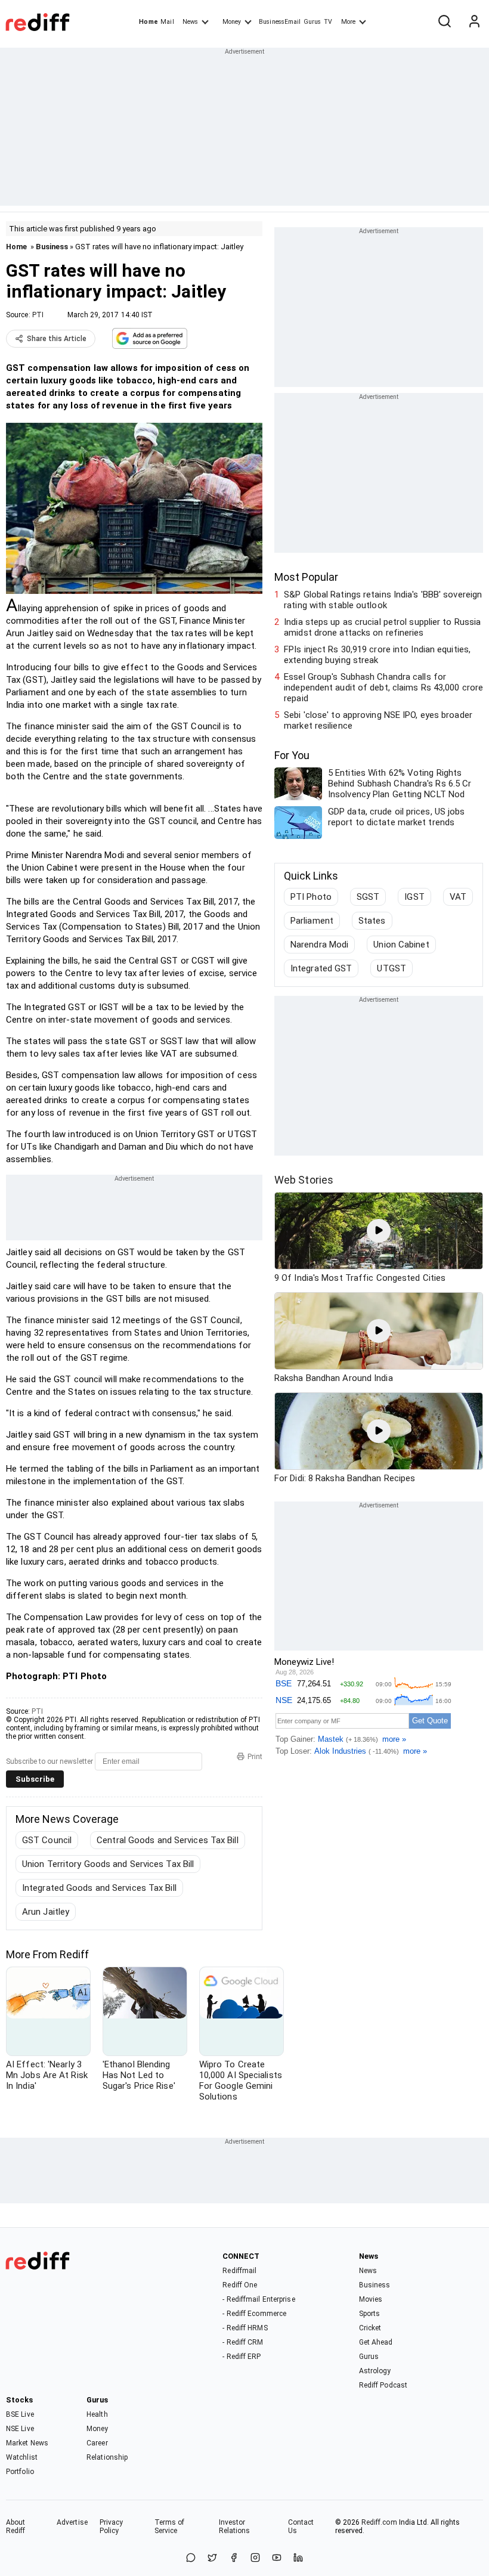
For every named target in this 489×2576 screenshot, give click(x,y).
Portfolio (20, 2472)
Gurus (312, 22)
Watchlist (22, 2457)
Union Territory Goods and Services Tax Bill (108, 1864)
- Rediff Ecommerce (254, 2314)
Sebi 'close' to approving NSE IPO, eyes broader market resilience (378, 720)
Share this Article (57, 339)
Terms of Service (170, 2527)
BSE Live (20, 2414)
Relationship (107, 2457)
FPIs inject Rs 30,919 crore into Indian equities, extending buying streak (377, 655)
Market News (27, 2443)
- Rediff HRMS (245, 2328)
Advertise (72, 2522)
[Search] (444, 22)
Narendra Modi (319, 945)
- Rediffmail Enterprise (259, 2299)
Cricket (370, 2328)
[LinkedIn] (298, 2558)
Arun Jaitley (46, 1912)
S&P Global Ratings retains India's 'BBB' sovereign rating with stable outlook (383, 600)
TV (328, 22)
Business (52, 247)
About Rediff (16, 2527)
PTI (38, 315)
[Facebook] (234, 2558)
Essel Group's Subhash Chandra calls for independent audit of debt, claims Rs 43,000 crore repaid (383, 688)
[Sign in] (474, 22)
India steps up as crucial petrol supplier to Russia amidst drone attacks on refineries (382, 627)
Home (148, 22)
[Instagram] (255, 2558)
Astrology (375, 2371)
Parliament (312, 921)
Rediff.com (379, 2522)
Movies (371, 2299)
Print (255, 1757)
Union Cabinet (401, 945)
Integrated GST (321, 968)
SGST (368, 897)
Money (232, 22)
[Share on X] (212, 2558)
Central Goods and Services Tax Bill (168, 1840)
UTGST (391, 968)
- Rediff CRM (243, 2342)
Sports (370, 2314)
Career (97, 2443)
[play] (379, 1231)
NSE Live (20, 2429)
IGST (414, 897)
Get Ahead (376, 2342)
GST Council (47, 1840)
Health (97, 2414)
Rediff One (240, 2285)
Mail (167, 22)
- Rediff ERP (242, 2357)
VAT (458, 897)
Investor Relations (235, 2527)
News (190, 22)
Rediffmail (239, 2271)
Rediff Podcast (383, 2385)
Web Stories (304, 1180)
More (348, 22)
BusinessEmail (280, 22)
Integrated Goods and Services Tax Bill (99, 1888)
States (372, 921)
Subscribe (35, 1779)
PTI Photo (311, 897)
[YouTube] (277, 2558)
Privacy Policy (112, 2527)
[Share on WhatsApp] (191, 2558)
